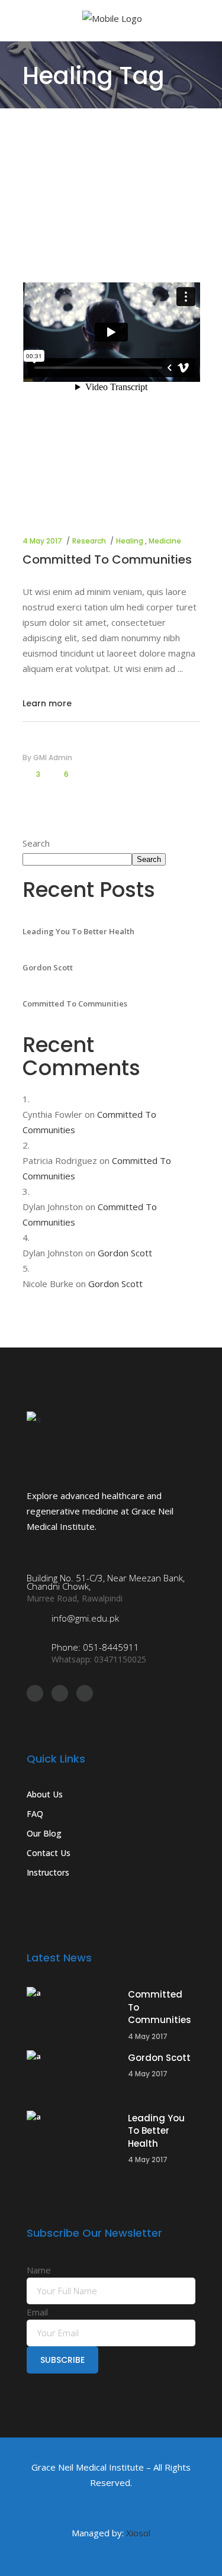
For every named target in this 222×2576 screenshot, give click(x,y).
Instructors (48, 1872)
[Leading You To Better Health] (71, 2136)
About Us (45, 1794)
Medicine (165, 541)
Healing (130, 541)
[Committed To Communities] (71, 2012)
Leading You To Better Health (78, 931)
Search (36, 843)
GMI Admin (53, 758)
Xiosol (138, 2533)
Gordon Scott (48, 967)
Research (89, 541)
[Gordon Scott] (71, 2075)
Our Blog (44, 1833)
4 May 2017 (42, 541)
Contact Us (49, 1853)
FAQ (35, 1814)
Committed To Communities (107, 559)
